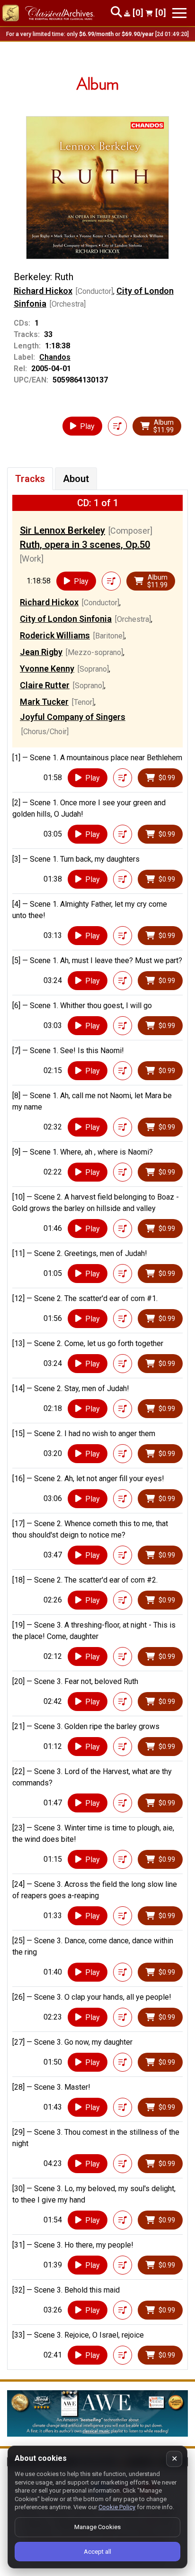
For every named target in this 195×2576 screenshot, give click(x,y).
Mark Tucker (44, 702)
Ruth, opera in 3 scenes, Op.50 (85, 545)
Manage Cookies (97, 2527)
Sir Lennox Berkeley (62, 530)
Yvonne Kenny (47, 669)
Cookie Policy (117, 2507)
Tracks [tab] (30, 479)
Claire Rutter (45, 685)
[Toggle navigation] (179, 13)
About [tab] (76, 479)
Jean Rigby (41, 652)
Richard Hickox (43, 291)
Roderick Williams (55, 635)
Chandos (55, 357)
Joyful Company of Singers (73, 717)
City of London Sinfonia (66, 619)
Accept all (97, 2552)
